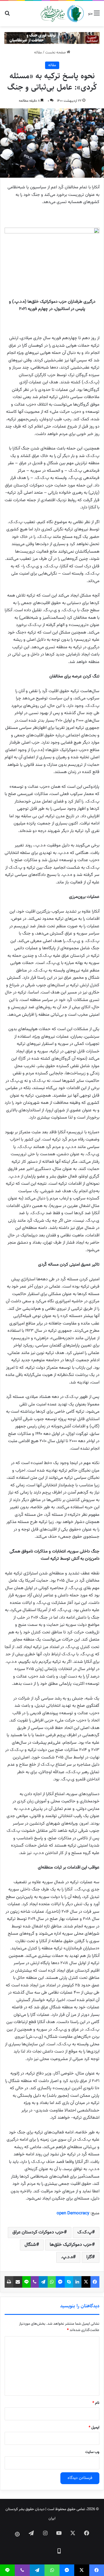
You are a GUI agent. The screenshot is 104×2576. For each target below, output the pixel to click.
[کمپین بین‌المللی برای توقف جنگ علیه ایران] (52, 38)
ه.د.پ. (67, 2257)
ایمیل (94, 2428)
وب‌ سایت (92, 2452)
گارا (89, 2257)
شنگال (30, 2245)
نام (96, 2403)
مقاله (38, 53)
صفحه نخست (56, 53)
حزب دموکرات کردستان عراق (38, 2232)
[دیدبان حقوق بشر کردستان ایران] (62, 14)
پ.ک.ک (85, 2232)
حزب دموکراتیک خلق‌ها (71, 2245)
